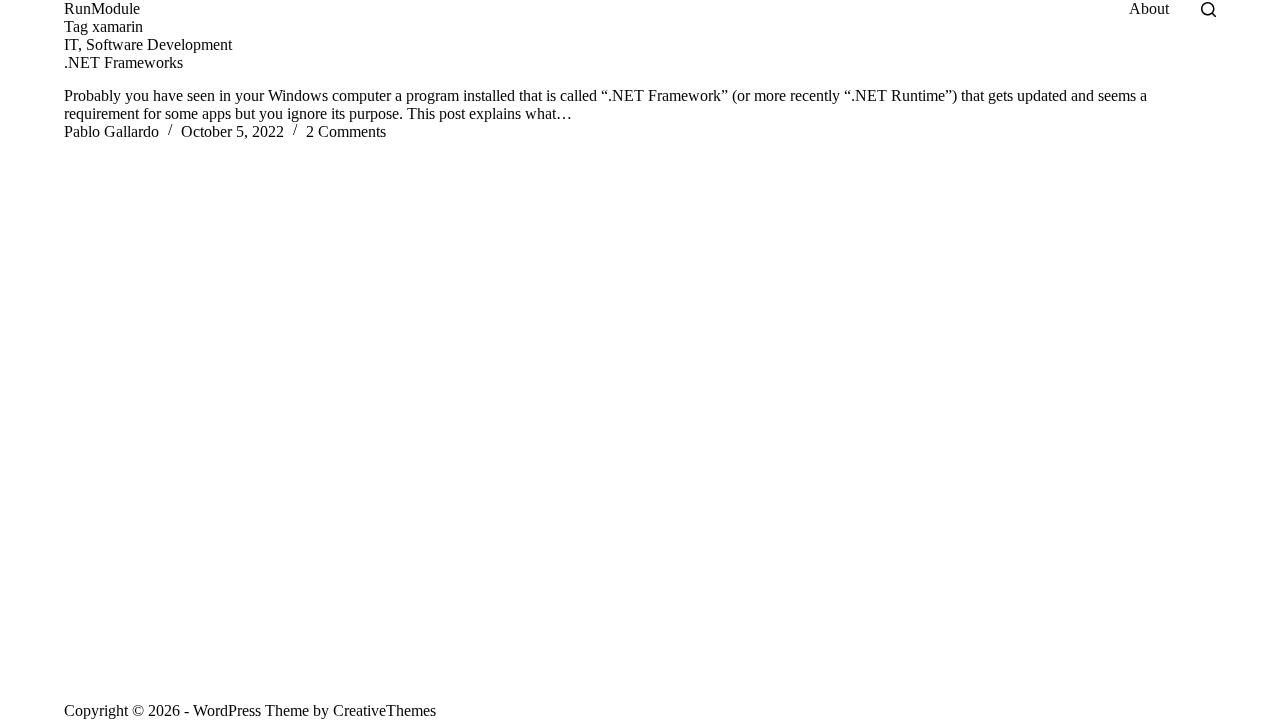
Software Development (159, 44)
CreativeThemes (384, 710)
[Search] (1208, 9)
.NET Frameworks (123, 62)
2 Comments (346, 131)
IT (71, 44)
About (1149, 8)
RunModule (102, 8)
